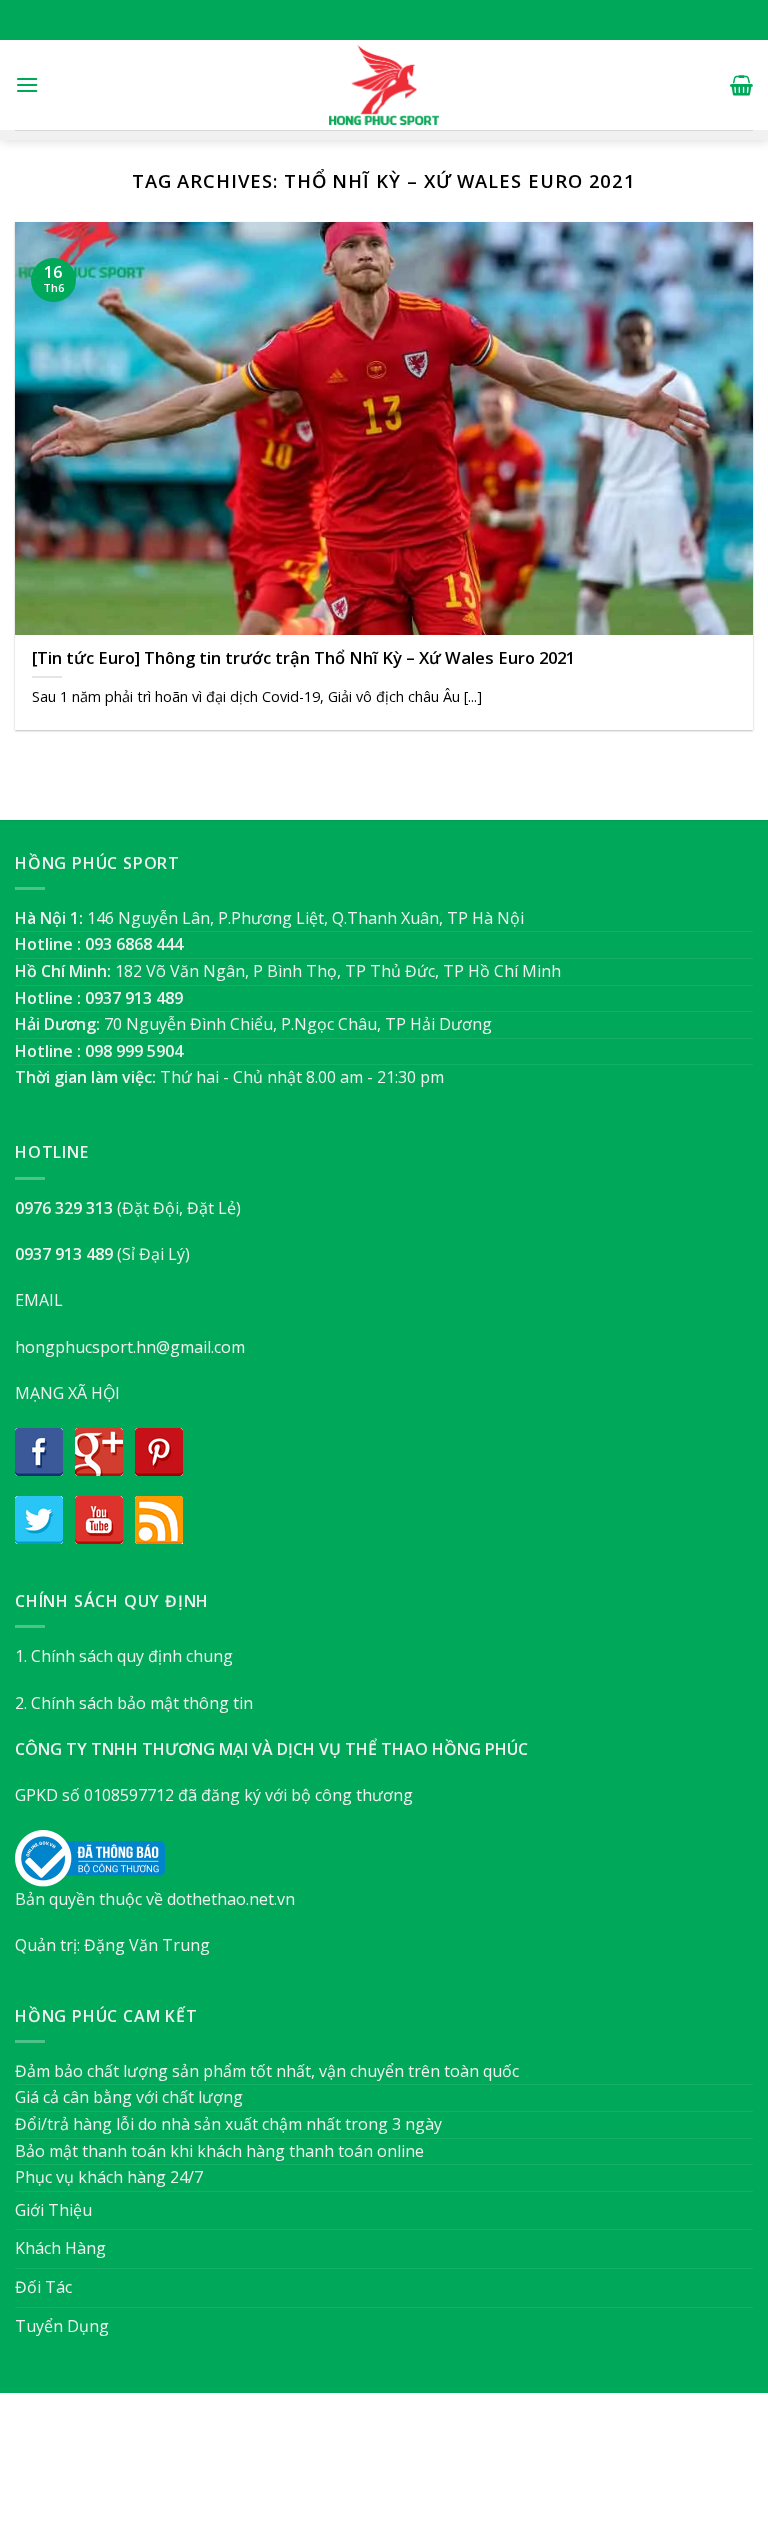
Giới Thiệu (53, 2210)
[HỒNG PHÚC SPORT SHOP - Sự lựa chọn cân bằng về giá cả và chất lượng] (384, 85)
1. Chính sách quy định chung (124, 1656)
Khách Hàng (60, 2248)
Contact (484, 2468)
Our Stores (351, 2468)
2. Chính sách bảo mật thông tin (134, 1703)
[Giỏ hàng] (741, 85)
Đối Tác (43, 2287)
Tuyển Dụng (62, 2326)
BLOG (422, 2468)
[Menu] (27, 84)
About (275, 2468)
